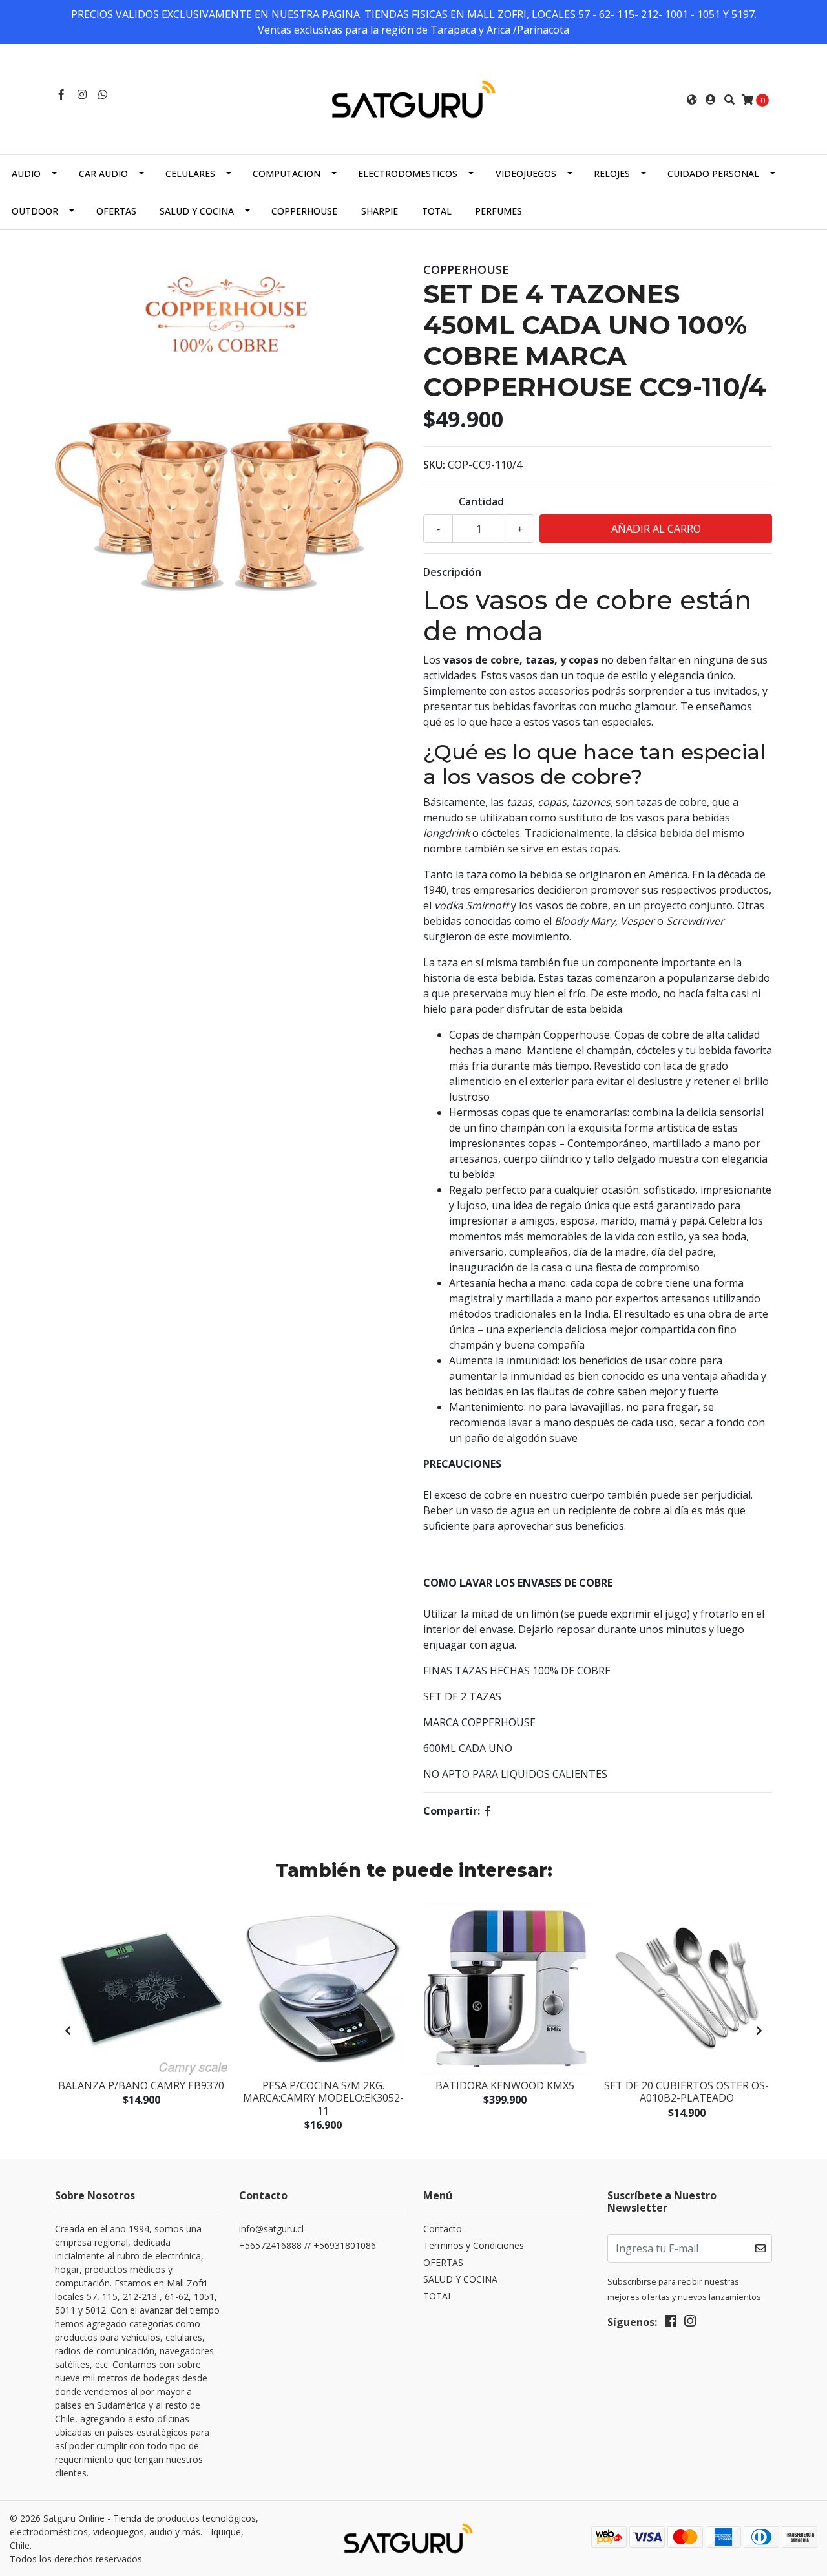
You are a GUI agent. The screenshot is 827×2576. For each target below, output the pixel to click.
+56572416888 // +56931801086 (308, 2245)
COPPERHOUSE (304, 211)
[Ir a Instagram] (82, 94)
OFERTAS (116, 211)
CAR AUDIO (103, 174)
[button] (692, 100)
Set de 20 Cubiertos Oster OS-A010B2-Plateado (686, 2092)
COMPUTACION (287, 174)
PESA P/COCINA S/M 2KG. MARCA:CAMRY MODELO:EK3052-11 (323, 2098)
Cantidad (481, 501)
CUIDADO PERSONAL (713, 174)
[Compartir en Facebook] (488, 1811)
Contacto (443, 2229)
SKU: (434, 465)
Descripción (452, 572)
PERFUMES (498, 211)
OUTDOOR (35, 211)
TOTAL (437, 211)
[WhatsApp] (103, 94)
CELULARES (190, 174)
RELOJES (612, 174)
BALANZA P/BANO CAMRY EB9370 (141, 2085)
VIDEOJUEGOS (526, 174)
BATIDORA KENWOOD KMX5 (505, 2085)
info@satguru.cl (271, 2229)
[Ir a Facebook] (61, 94)
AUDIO (26, 174)
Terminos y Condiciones (474, 2245)
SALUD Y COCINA (197, 211)
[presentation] (68, 2031)
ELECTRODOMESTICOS (408, 174)
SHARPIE (380, 211)
